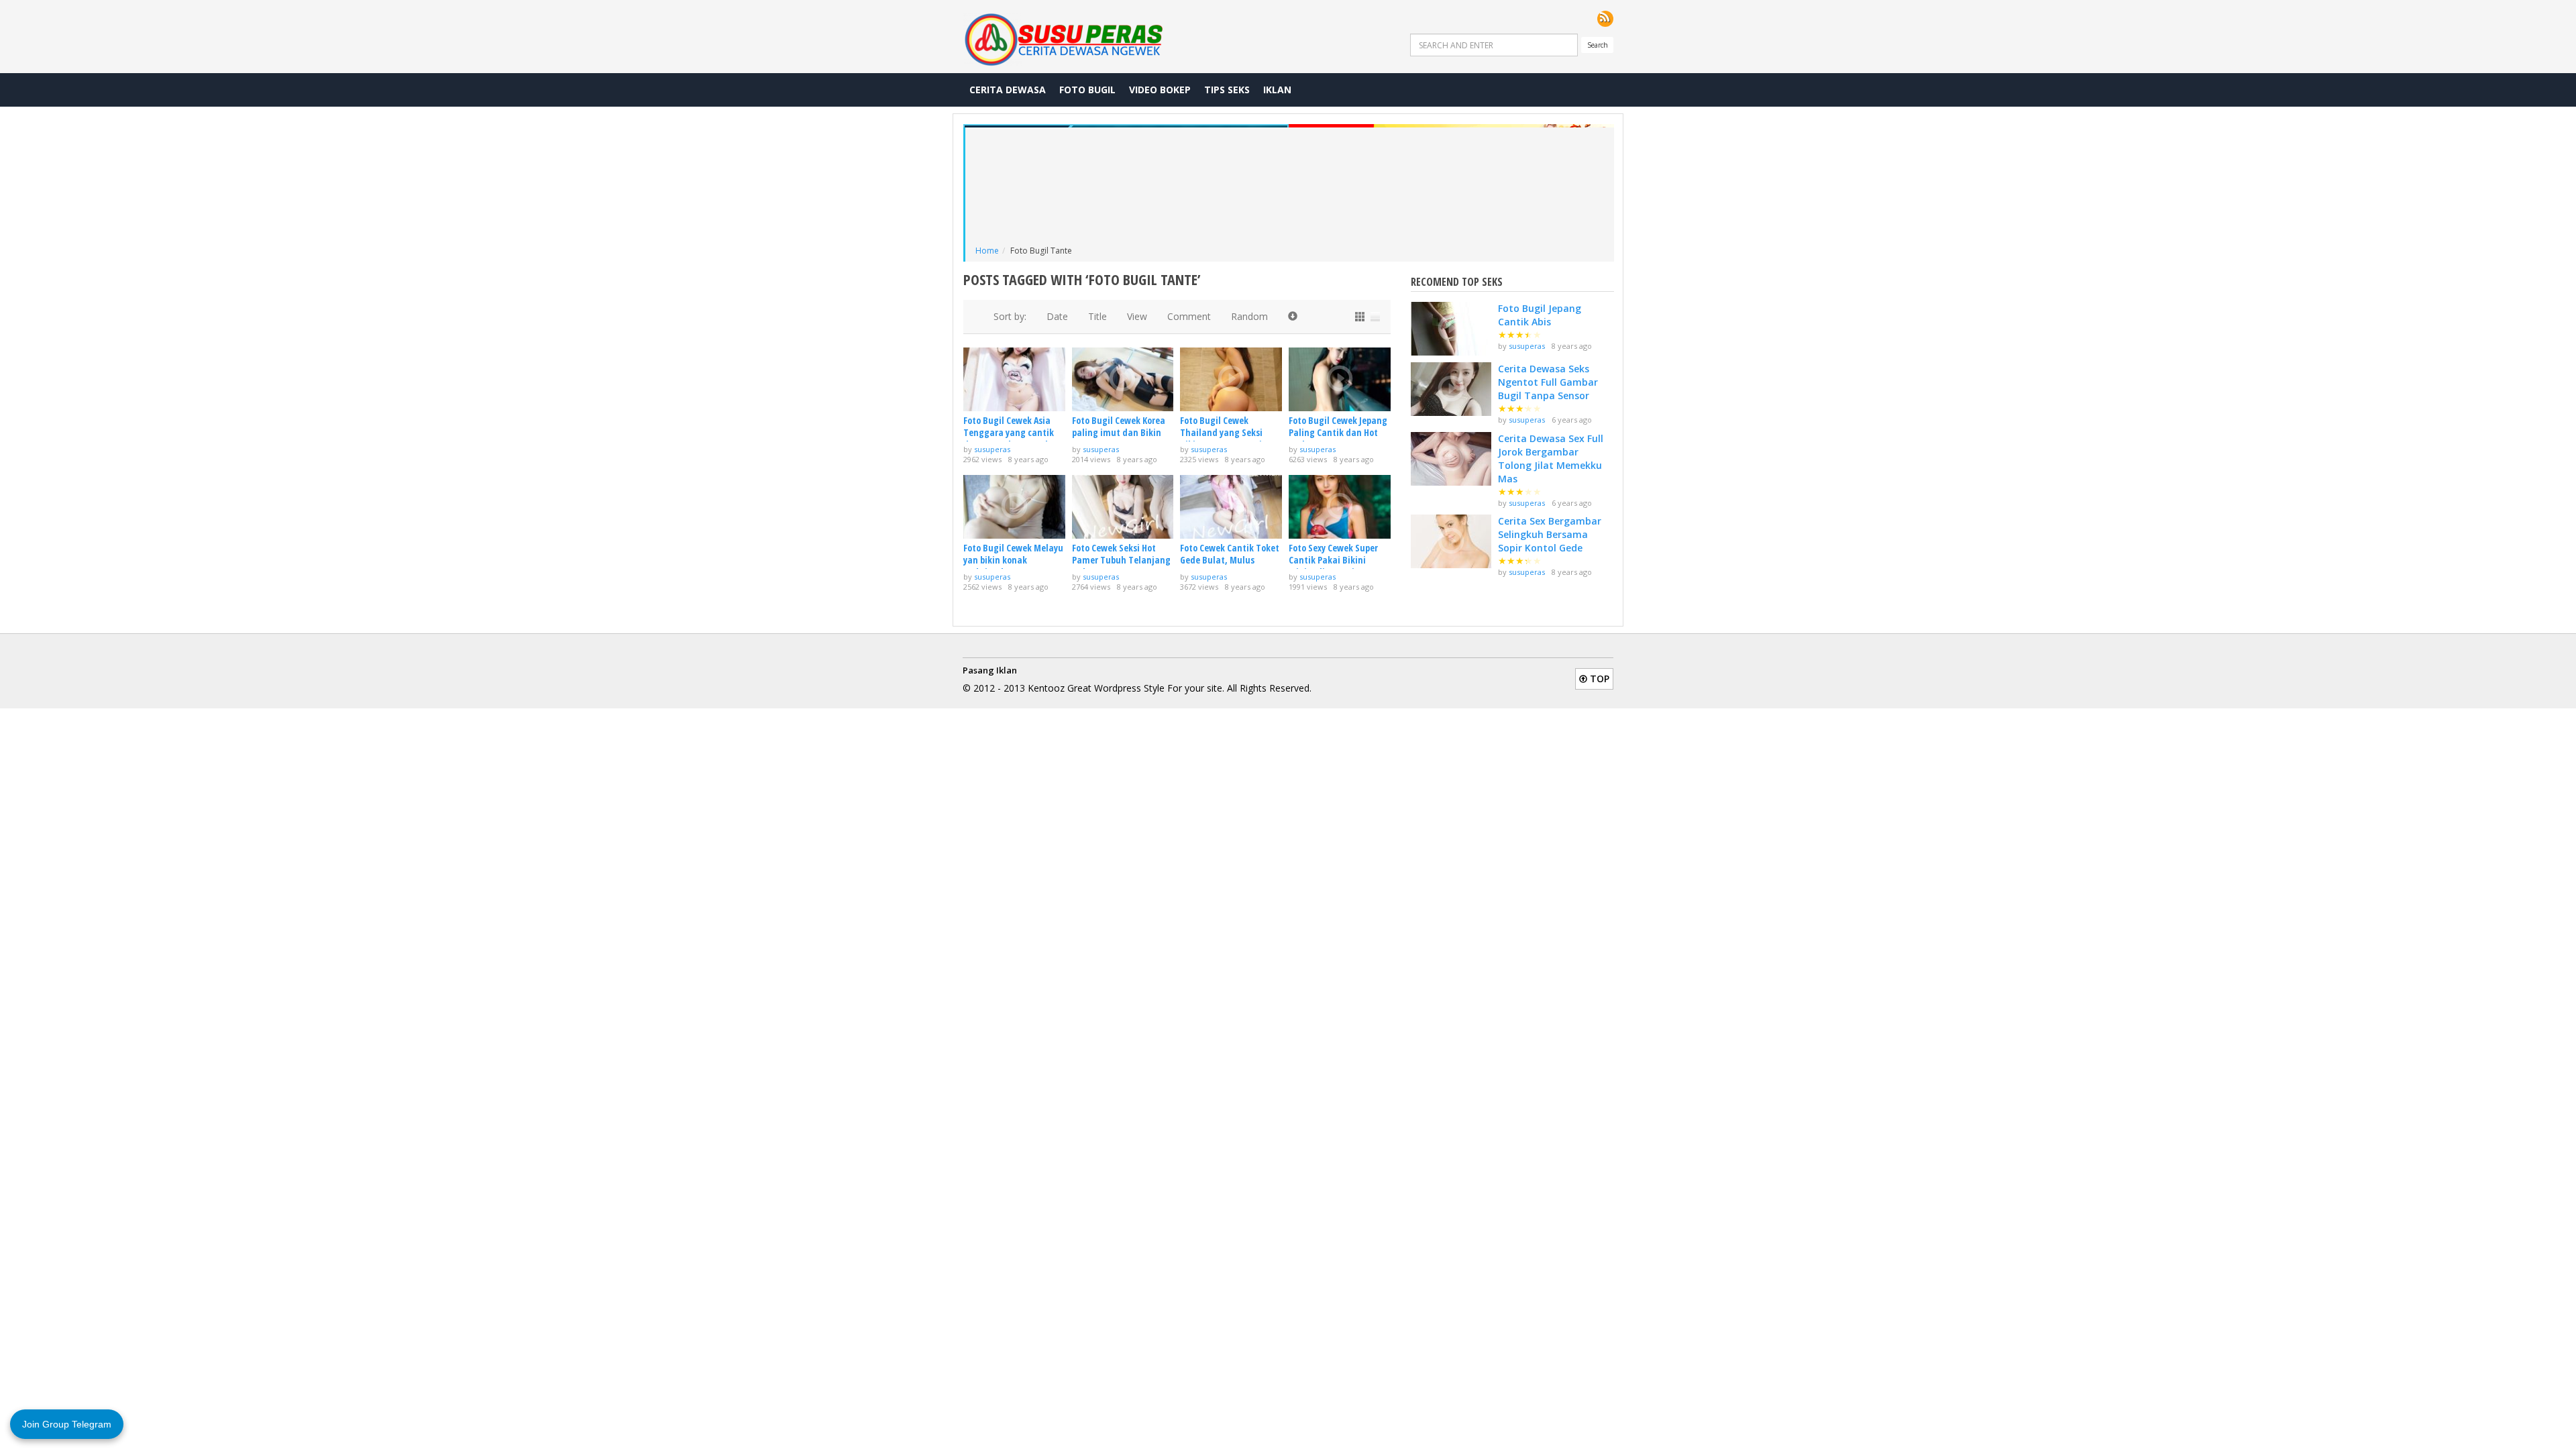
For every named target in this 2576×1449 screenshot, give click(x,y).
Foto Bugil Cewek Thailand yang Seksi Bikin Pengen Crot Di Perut (1221, 439)
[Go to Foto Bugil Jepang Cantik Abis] (1451, 329)
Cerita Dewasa (1008, 90)
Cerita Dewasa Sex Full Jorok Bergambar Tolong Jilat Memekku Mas (1551, 459)
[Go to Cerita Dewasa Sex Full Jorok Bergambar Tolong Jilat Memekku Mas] (1451, 459)
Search (1598, 45)
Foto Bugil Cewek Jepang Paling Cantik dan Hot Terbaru (1338, 432)
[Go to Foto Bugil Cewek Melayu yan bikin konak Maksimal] (1014, 507)
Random (1249, 316)
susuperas (992, 449)
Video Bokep (1160, 90)
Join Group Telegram (67, 1424)
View (1137, 316)
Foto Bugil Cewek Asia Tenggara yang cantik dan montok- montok (1009, 432)
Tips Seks (1227, 90)
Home (987, 251)
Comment (1189, 316)
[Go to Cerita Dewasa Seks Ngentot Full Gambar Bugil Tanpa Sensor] (1451, 389)
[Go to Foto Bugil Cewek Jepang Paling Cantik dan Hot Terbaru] (1340, 379)
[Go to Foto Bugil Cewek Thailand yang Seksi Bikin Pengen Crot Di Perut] (1231, 379)
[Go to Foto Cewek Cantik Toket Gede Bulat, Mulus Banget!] (1231, 507)
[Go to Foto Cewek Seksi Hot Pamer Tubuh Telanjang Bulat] (1123, 507)
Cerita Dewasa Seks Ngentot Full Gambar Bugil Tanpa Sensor (1548, 382)
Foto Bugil (1087, 90)
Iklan (1277, 90)
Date (1057, 316)
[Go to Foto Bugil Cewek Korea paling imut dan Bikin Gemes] (1123, 379)
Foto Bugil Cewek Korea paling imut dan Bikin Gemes (1119, 432)
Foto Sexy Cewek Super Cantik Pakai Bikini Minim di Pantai (1333, 560)
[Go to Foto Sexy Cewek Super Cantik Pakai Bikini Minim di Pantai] (1340, 507)
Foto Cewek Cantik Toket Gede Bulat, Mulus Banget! (1230, 560)
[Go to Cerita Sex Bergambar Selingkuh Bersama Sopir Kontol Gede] (1451, 541)
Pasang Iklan (990, 670)
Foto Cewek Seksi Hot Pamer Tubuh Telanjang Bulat (1121, 560)
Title (1097, 316)
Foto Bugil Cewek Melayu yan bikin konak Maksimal (1013, 560)
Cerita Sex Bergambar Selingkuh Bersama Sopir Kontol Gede (1550, 534)
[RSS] (1605, 19)
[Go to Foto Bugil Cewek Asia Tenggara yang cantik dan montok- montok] (1014, 379)
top (1598, 679)
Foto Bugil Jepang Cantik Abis (1540, 315)
